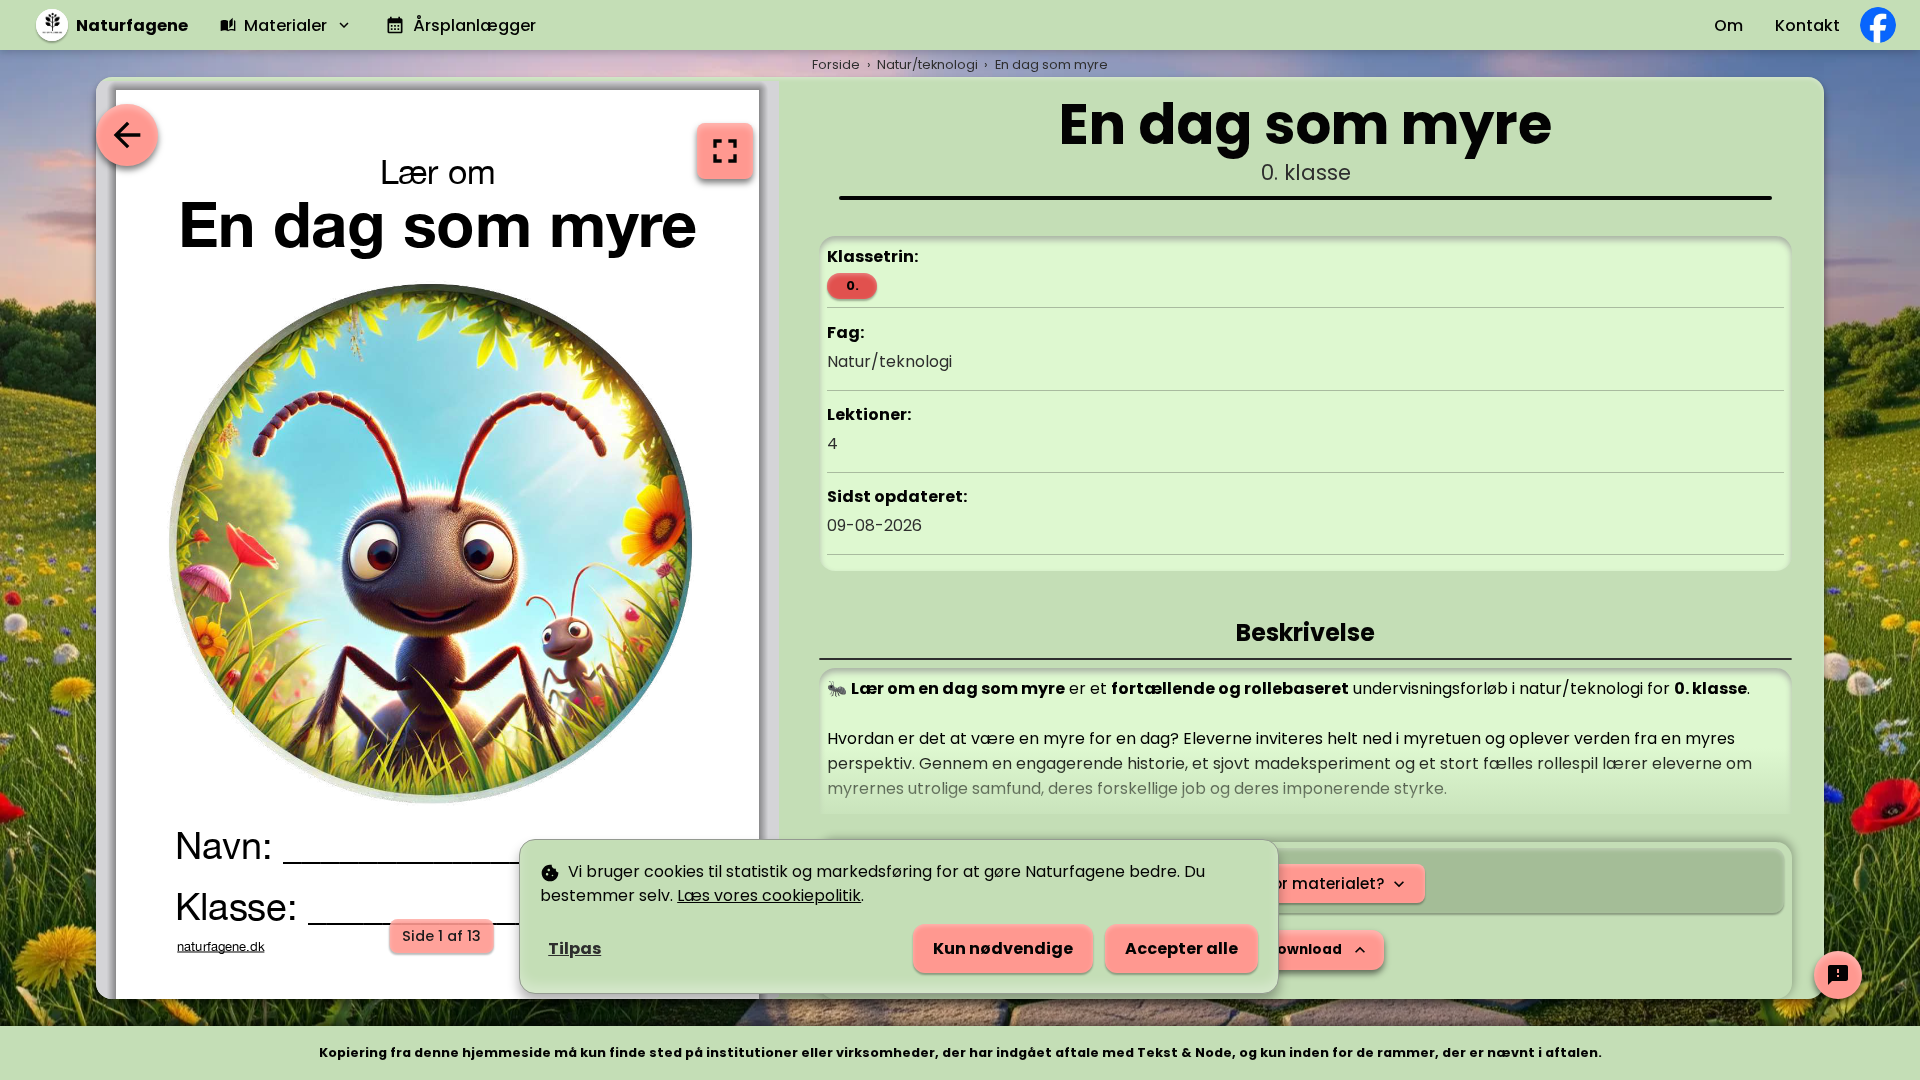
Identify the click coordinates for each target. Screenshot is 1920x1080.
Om (1728, 25)
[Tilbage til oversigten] (127, 135)
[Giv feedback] (1838, 975)
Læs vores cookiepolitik (769, 895)
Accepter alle (1181, 948)
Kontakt (1807, 25)
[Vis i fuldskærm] (725, 151)
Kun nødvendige (1003, 948)
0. (852, 285)
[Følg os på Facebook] (1878, 25)
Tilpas (574, 948)
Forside (836, 64)
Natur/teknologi (927, 64)
